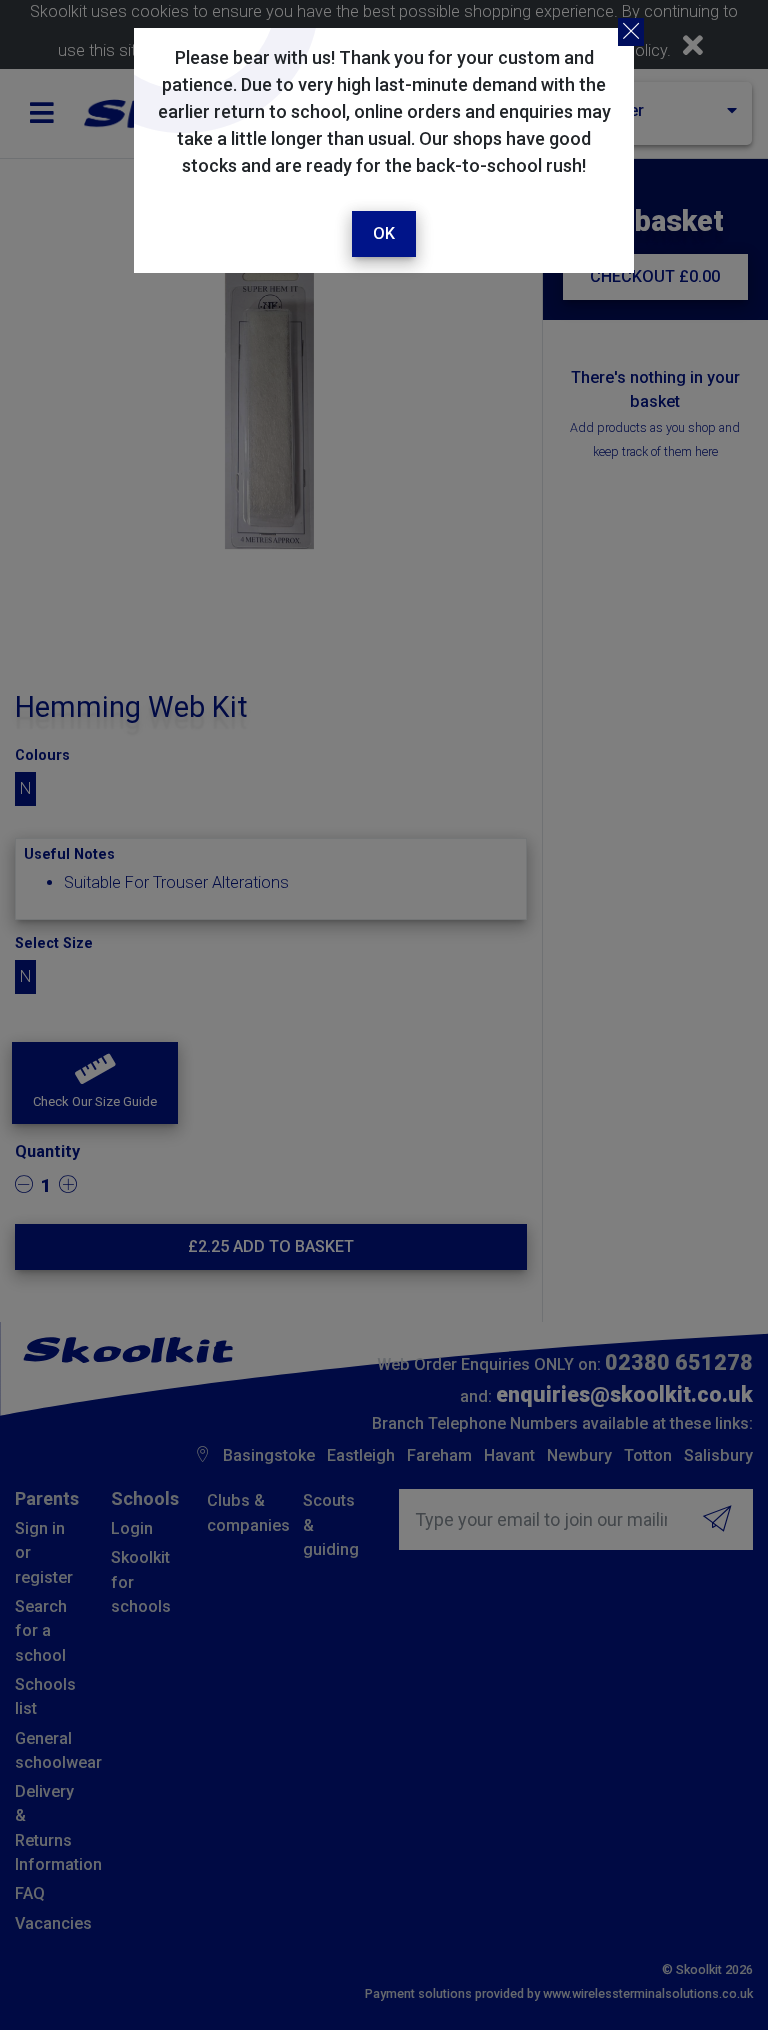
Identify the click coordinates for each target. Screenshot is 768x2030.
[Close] (631, 32)
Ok (384, 233)
